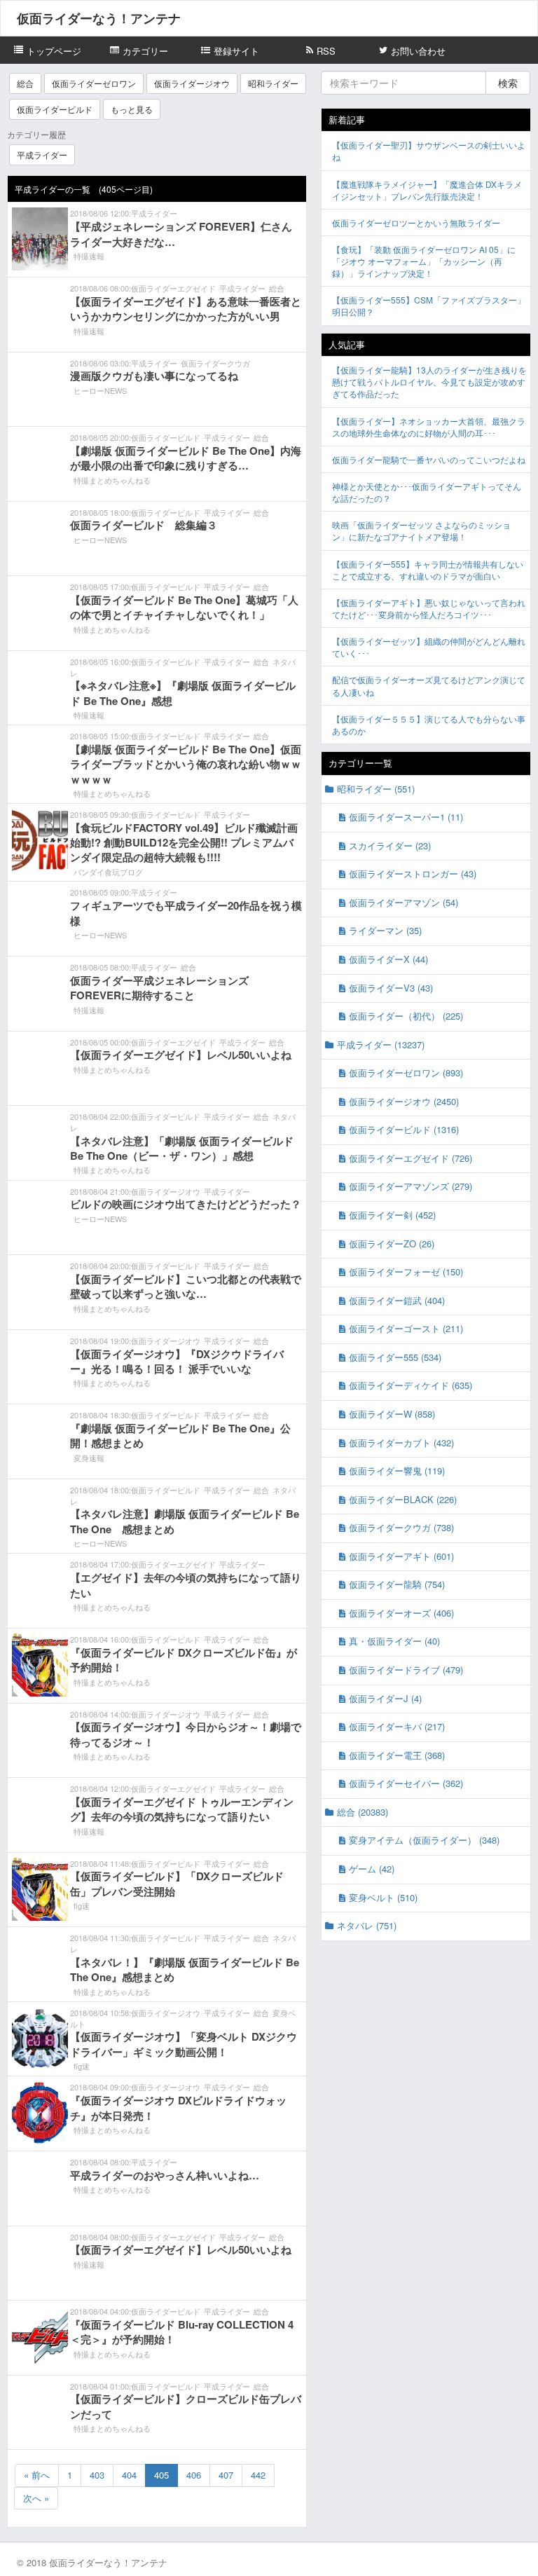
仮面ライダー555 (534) (395, 1357)
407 (226, 2475)
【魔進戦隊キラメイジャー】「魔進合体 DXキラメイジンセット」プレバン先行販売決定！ (427, 190)
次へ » (36, 2498)
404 (129, 2475)
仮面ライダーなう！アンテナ (99, 18)
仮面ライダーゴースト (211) (406, 1328)
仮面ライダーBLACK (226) (403, 1499)
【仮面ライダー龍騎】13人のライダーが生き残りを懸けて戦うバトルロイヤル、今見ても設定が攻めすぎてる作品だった (429, 382)
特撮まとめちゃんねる (112, 480)
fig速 (82, 1905)
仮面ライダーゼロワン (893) (406, 1073)
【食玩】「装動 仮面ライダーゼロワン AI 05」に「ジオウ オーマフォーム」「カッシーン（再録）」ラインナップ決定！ (424, 261)
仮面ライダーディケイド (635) (411, 1385)
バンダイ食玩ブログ (108, 872)
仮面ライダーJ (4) (385, 1698)
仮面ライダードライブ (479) (406, 1670)
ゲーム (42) (372, 1869)
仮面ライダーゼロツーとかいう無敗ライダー (416, 222)
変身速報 (89, 1458)
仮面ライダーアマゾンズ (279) (411, 1186)
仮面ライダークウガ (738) (401, 1527)
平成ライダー (42, 155)
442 (258, 2475)
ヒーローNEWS (100, 390)
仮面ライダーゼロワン (94, 83)
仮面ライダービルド (55, 109)
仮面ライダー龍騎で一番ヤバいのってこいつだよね (429, 459)
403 (97, 2475)
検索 (508, 83)
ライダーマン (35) (385, 930)
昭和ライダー (273, 83)
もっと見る (132, 109)
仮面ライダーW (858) (392, 1414)
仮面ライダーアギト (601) (401, 1556)
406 (194, 2475)
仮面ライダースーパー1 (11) (406, 817)
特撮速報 (89, 256)
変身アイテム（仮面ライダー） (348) (424, 1840)
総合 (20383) (363, 1812)
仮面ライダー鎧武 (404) (397, 1300)
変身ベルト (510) (383, 1897)
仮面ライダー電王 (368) (397, 1755)
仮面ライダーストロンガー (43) (413, 873)
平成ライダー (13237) (381, 1044)
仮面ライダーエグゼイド (173, 288)
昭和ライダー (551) (376, 789)
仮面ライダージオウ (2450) (404, 1101)
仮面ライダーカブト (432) (401, 1443)
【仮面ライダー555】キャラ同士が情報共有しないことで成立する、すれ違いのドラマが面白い (428, 570)
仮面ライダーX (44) (388, 959)
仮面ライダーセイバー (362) (406, 1783)
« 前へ (37, 2475)
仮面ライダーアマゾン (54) (403, 902)
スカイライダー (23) (390, 845)
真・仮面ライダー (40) (394, 1641)
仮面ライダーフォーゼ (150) (406, 1272)
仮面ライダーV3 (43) (391, 988)
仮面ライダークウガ (215, 363)
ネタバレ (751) (367, 1925)
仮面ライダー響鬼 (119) (397, 1471)
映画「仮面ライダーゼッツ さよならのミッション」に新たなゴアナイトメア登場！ (421, 530)
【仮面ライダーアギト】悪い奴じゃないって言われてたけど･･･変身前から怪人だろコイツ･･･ (429, 608)
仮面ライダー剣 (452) (392, 1215)
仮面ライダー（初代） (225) (406, 1016)
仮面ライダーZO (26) (392, 1244)
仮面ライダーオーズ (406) (401, 1613)
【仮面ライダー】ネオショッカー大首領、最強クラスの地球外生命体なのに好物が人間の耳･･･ (429, 427)
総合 (25, 83)
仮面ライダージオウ (192, 83)
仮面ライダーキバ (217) (397, 1726)
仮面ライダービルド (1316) (404, 1129)
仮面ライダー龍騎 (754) (397, 1584)
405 (161, 2475)
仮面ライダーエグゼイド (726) (411, 1158)
